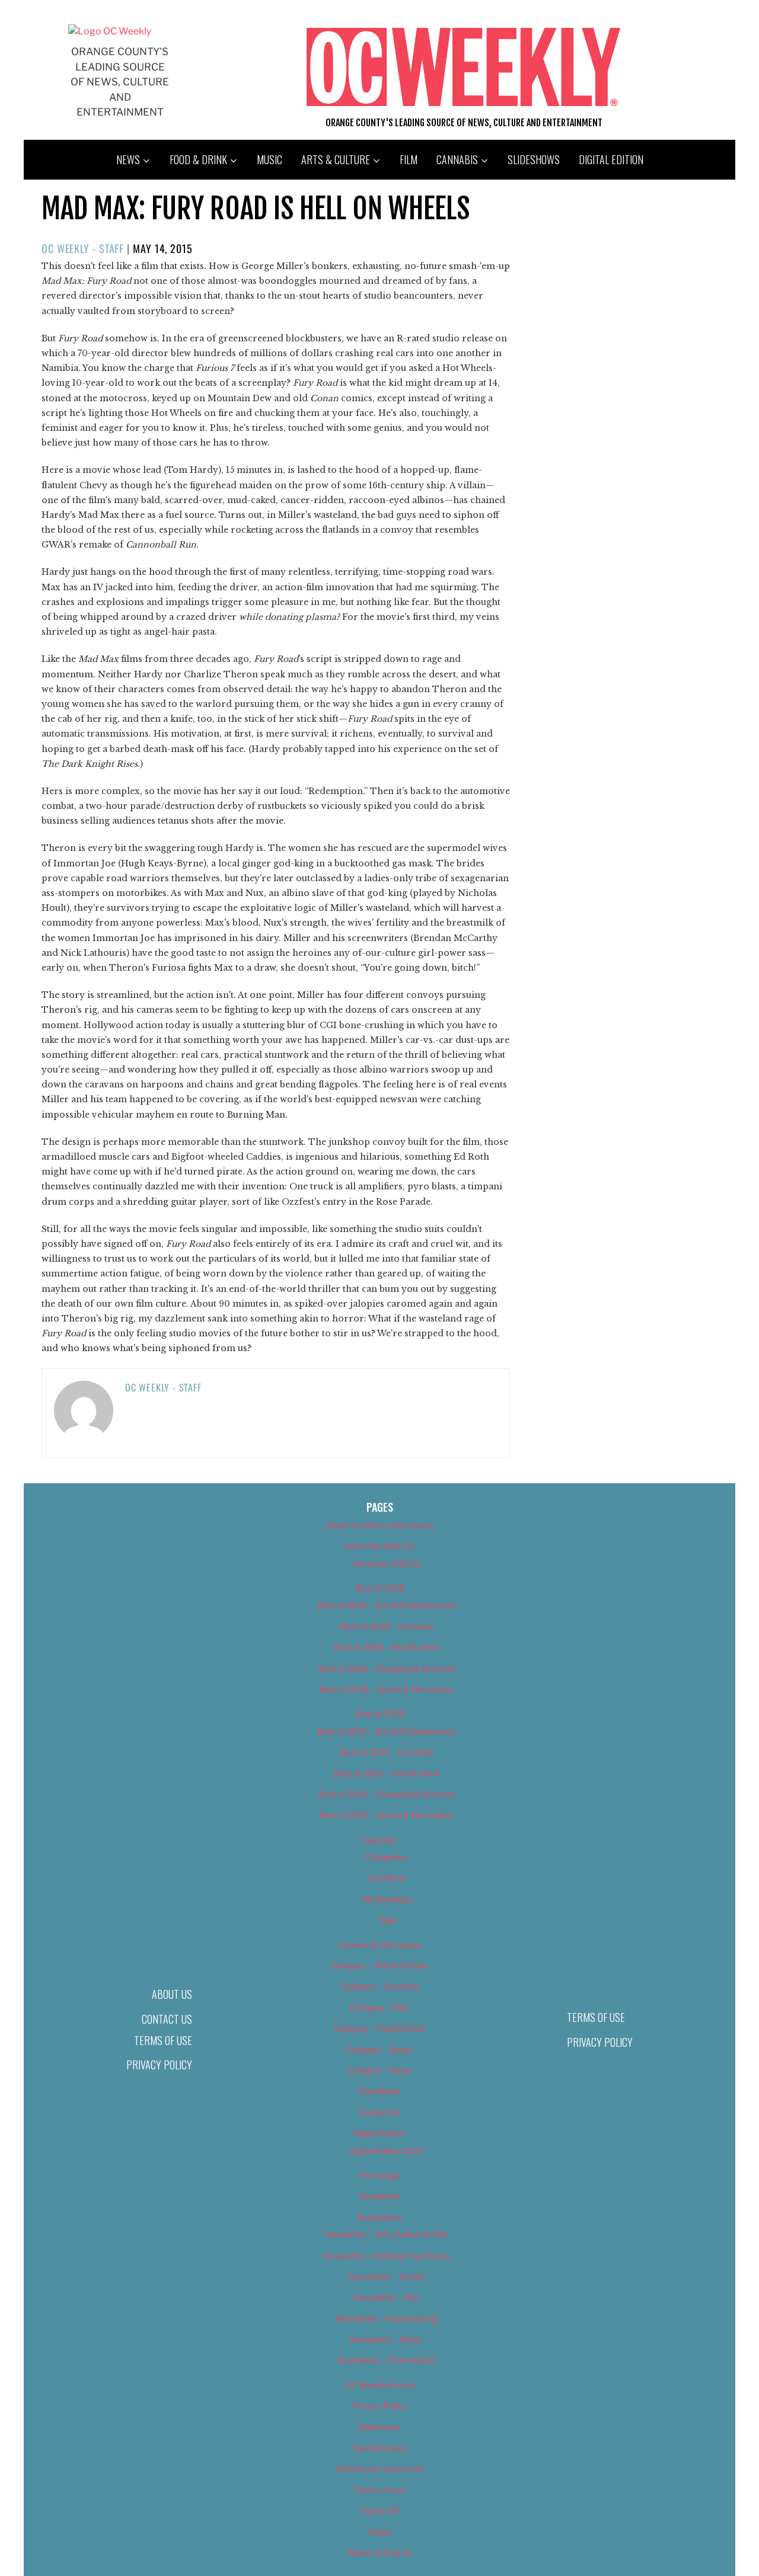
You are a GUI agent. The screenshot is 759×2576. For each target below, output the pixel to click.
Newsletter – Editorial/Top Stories (387, 2256)
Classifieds (379, 2091)
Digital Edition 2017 (387, 2151)
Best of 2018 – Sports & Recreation (387, 1689)
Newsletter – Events (387, 2276)
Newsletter (380, 2196)
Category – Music (379, 2049)
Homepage (380, 2175)
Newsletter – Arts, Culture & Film (387, 2234)
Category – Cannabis (380, 1986)
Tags (387, 1920)
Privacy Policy (159, 2065)
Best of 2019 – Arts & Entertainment (387, 1731)
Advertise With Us (379, 1546)
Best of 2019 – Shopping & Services (387, 1794)
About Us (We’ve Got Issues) (380, 1525)
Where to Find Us (379, 2553)
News (128, 159)
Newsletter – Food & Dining (387, 2319)
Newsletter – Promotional (387, 2360)
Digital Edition (611, 159)
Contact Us (167, 2019)
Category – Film (379, 2007)
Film (409, 159)
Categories (387, 1857)
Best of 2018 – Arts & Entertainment (387, 1605)
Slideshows (534, 159)
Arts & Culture (336, 159)
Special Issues (380, 2448)
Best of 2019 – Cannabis (387, 1752)
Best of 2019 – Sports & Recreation (387, 1815)
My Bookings (387, 1899)
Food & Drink (198, 159)
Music (270, 159)
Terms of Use (163, 2040)
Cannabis (457, 159)
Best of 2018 (380, 1588)
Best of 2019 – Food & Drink (387, 1773)
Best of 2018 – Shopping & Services (387, 1668)
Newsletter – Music (387, 2339)
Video (380, 2532)
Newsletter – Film (387, 2297)
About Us (172, 1994)
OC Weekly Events (380, 2385)
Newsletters (379, 2217)
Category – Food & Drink (380, 2028)
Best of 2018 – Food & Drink (387, 1647)
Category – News (379, 2070)
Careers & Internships (380, 1945)
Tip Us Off (379, 2511)
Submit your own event (380, 2468)
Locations (387, 1878)
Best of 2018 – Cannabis (387, 1626)
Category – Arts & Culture (379, 1965)
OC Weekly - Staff (83, 248)
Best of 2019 (380, 1713)
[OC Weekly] (110, 31)
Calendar (379, 1840)
